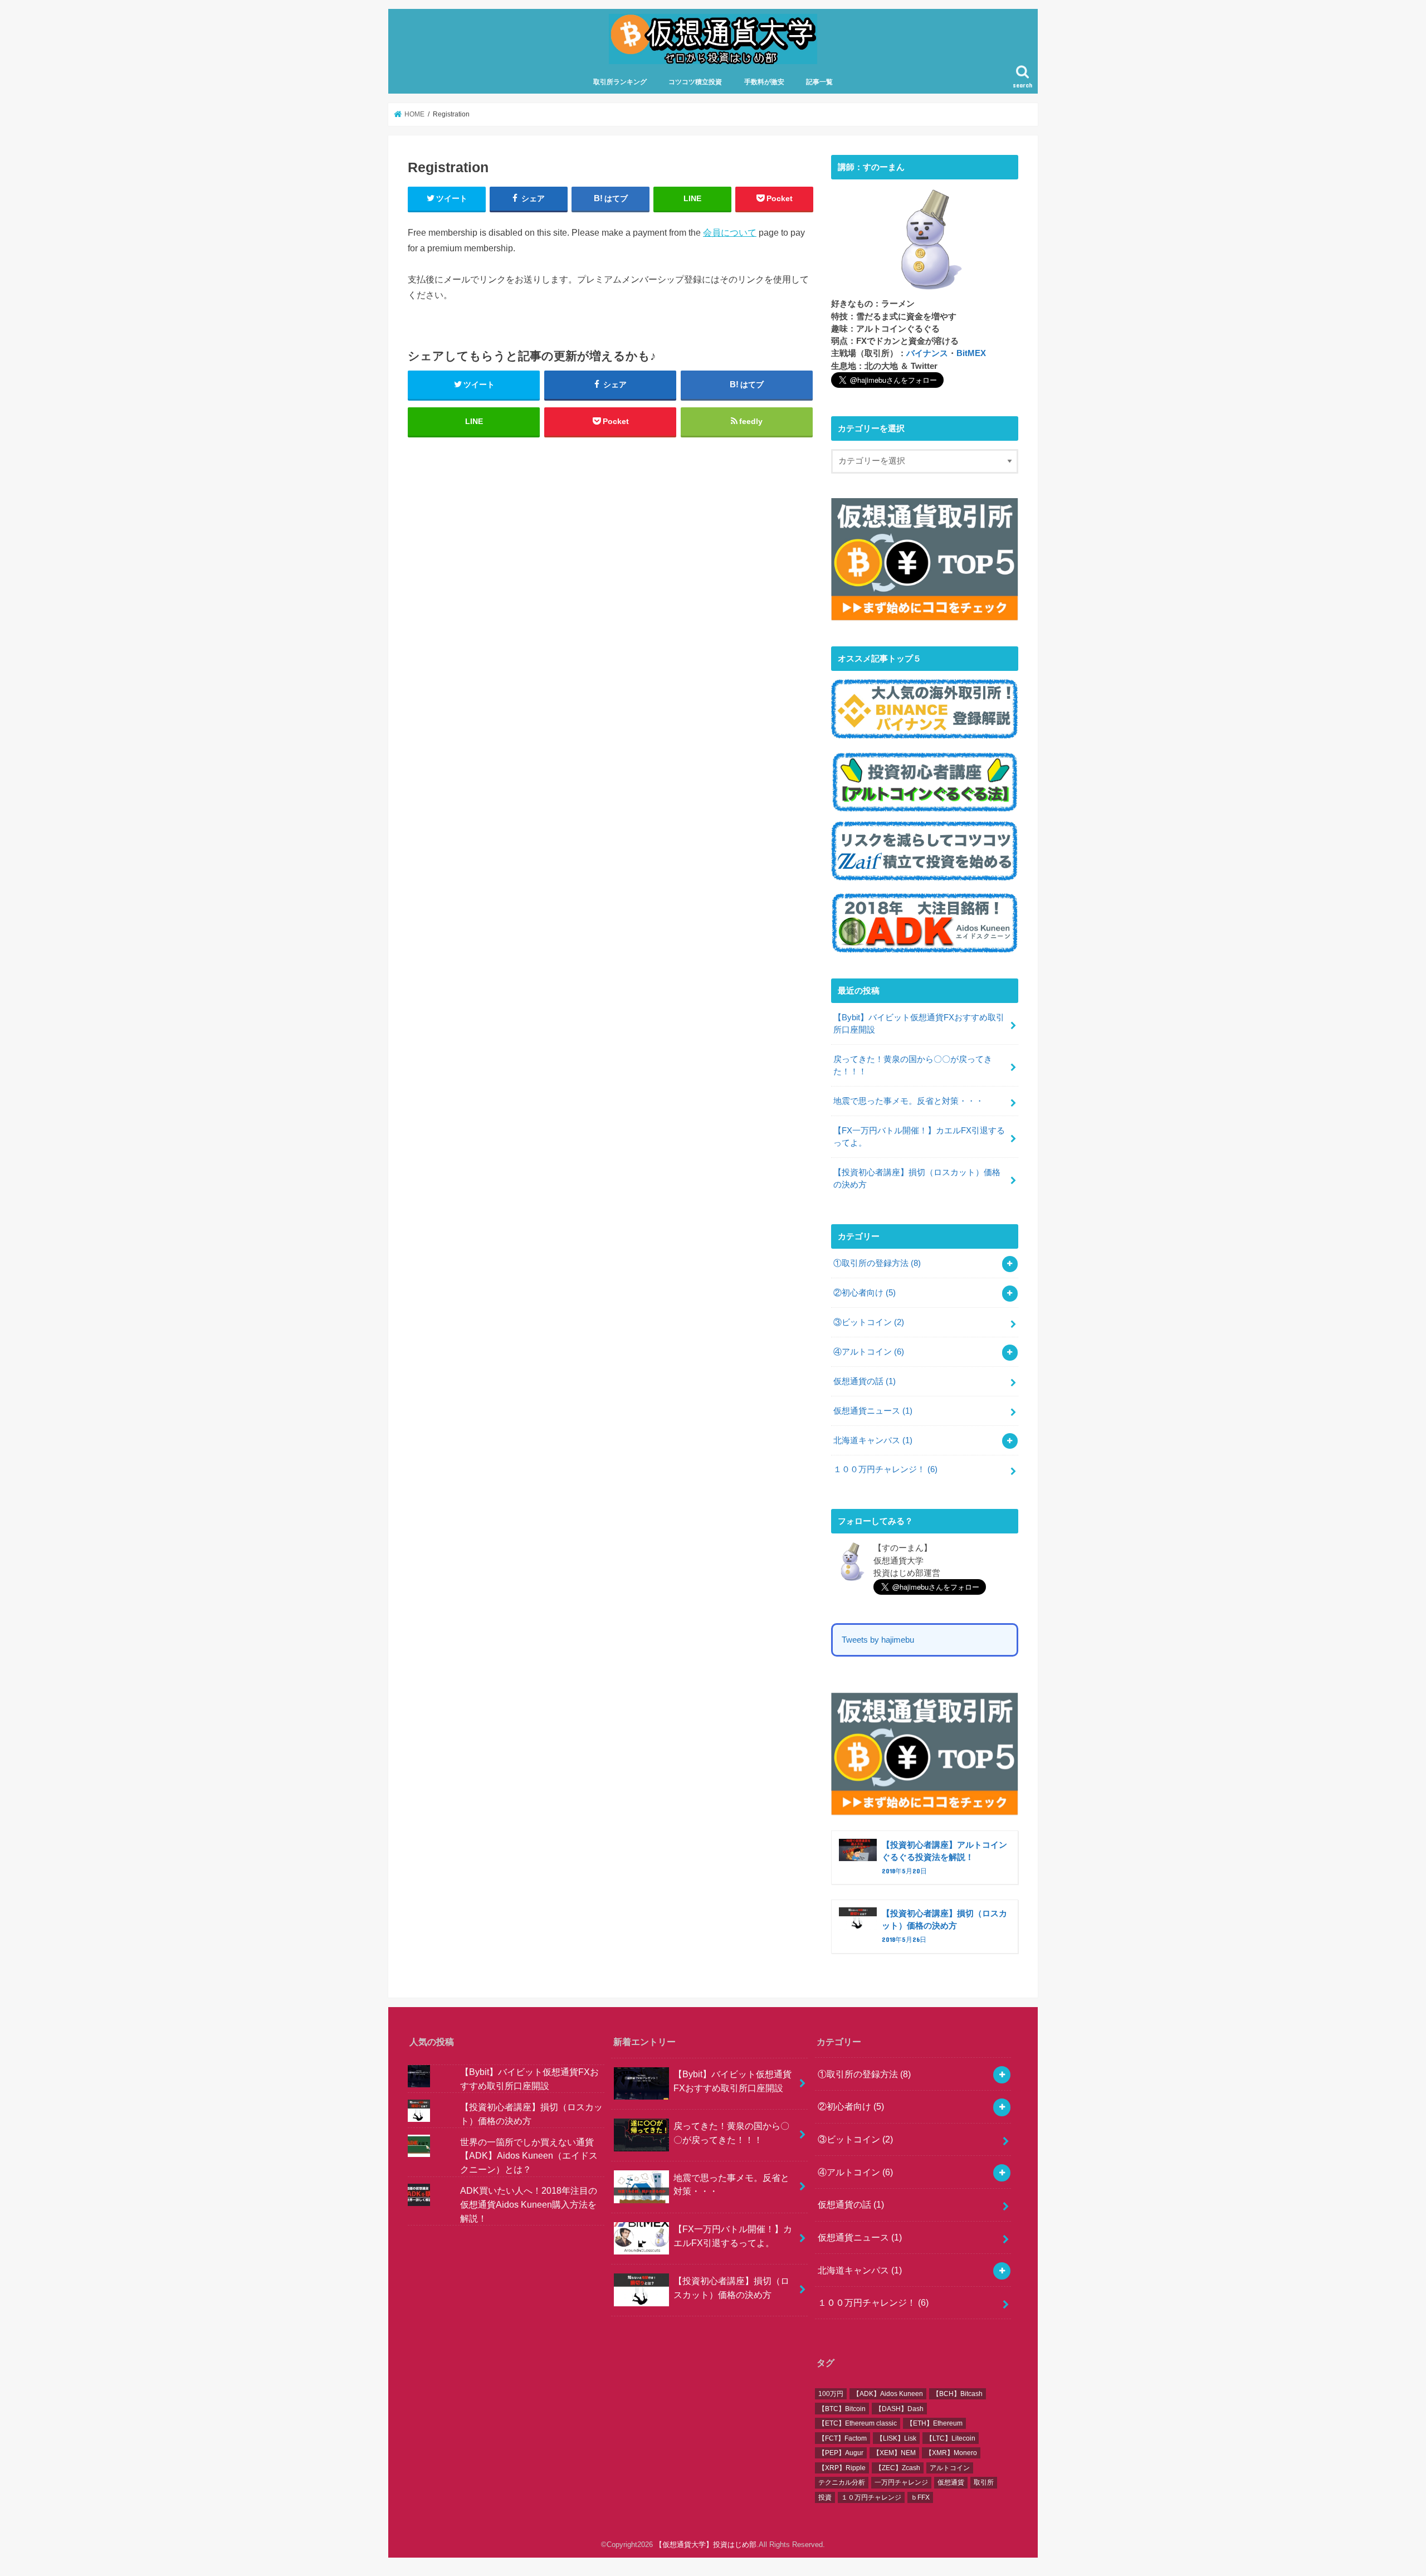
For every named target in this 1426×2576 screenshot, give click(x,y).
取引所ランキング (620, 82)
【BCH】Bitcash (958, 2394)
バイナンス (927, 353)
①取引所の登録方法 (877, 1263)
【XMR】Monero (951, 2453)
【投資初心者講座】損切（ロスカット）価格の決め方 (917, 1179)
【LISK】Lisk (896, 2438)
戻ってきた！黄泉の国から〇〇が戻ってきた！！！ (913, 1065)
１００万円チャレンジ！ (885, 1469)
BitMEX (971, 353)
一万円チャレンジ (901, 2482)
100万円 (831, 2394)
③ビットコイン (869, 1322)
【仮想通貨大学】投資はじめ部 (706, 2545)
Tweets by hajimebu (878, 1640)
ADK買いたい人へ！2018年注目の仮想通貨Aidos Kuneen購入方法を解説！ (529, 2204)
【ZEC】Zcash (898, 2468)
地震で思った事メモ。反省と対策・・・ (909, 1101)
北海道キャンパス (873, 1440)
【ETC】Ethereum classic (858, 2423)
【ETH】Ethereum (934, 2423)
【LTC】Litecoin (951, 2438)
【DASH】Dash (899, 2409)
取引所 (984, 2482)
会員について (730, 232)
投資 (825, 2497)
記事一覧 (819, 82)
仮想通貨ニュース (873, 1411)
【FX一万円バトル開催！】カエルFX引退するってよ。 (919, 1137)
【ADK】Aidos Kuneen (888, 2394)
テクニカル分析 (842, 2482)
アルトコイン (950, 2468)
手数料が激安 (764, 82)
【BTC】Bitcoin (842, 2409)
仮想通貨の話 (865, 1381)
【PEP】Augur (841, 2453)
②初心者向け (865, 1293)
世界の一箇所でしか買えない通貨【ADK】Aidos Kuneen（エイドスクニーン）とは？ (529, 2155)
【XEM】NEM (894, 2453)
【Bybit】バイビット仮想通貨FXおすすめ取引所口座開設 (919, 1024)
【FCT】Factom (843, 2438)
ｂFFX (920, 2497)
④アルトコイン (869, 1352)
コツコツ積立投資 (695, 82)
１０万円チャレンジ (871, 2497)
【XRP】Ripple (842, 2468)
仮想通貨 (951, 2482)
